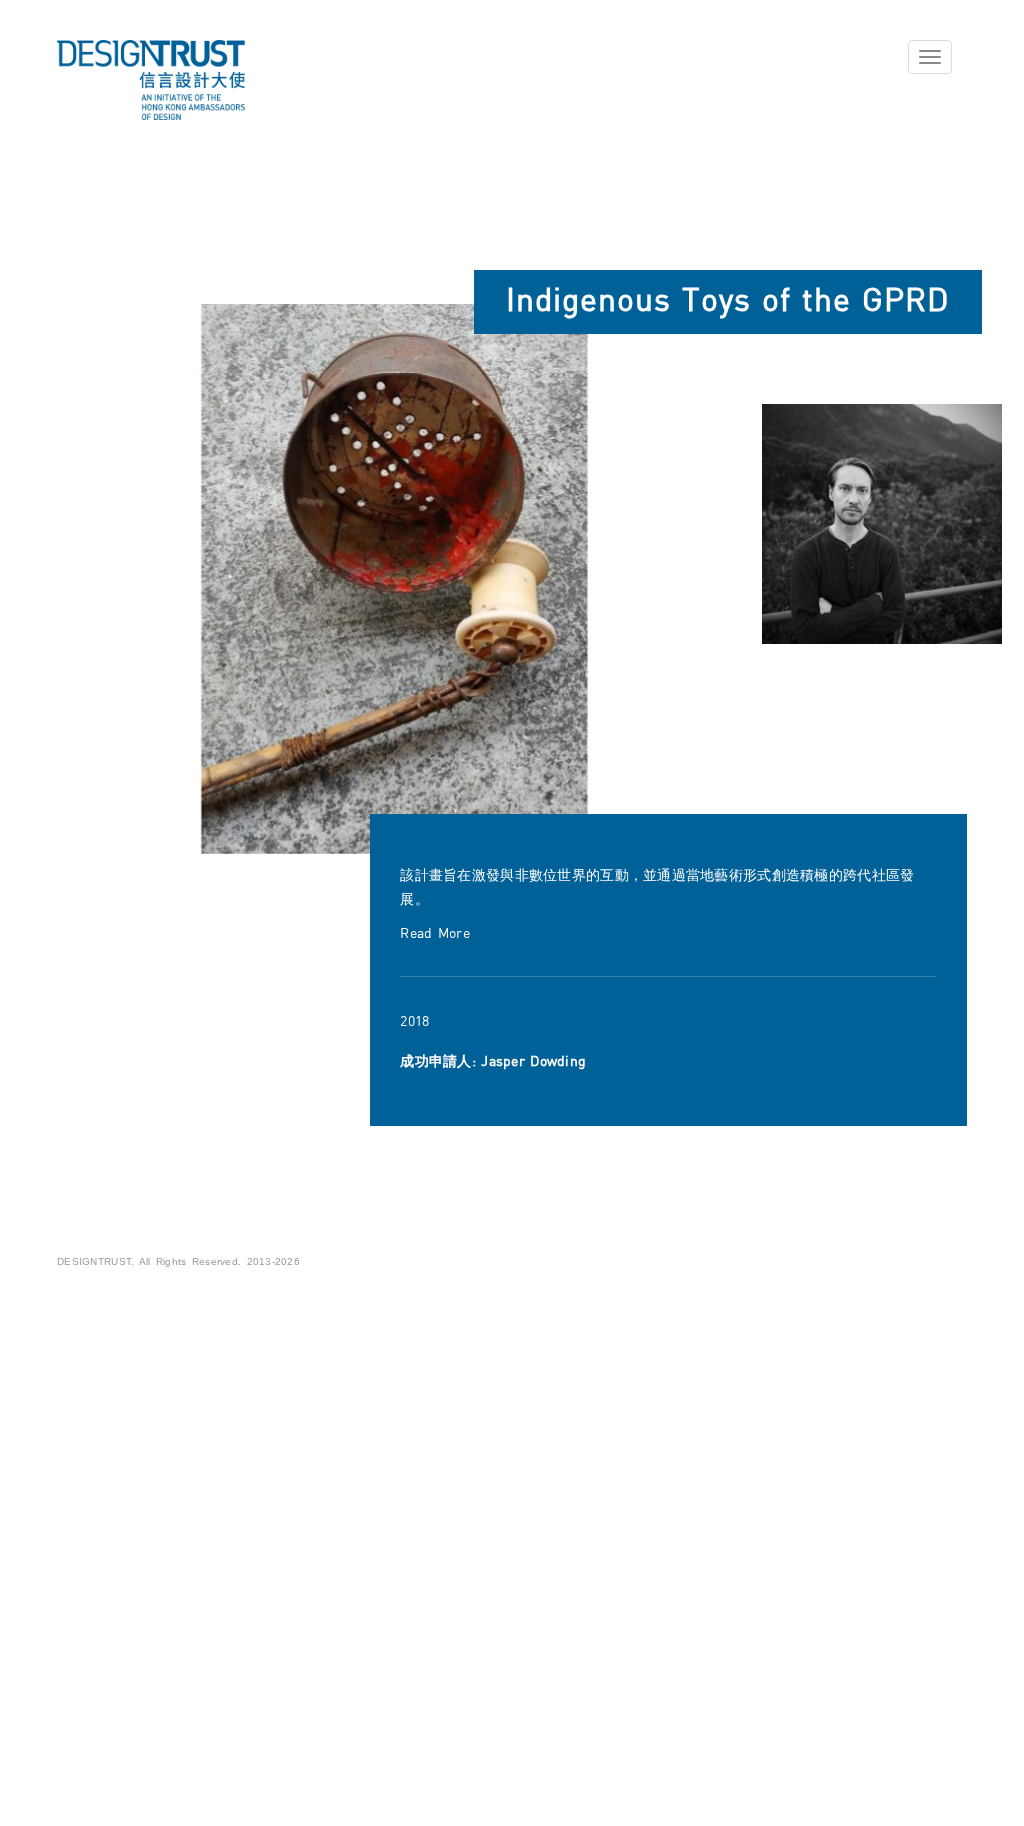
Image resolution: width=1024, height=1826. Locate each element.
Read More (435, 934)
